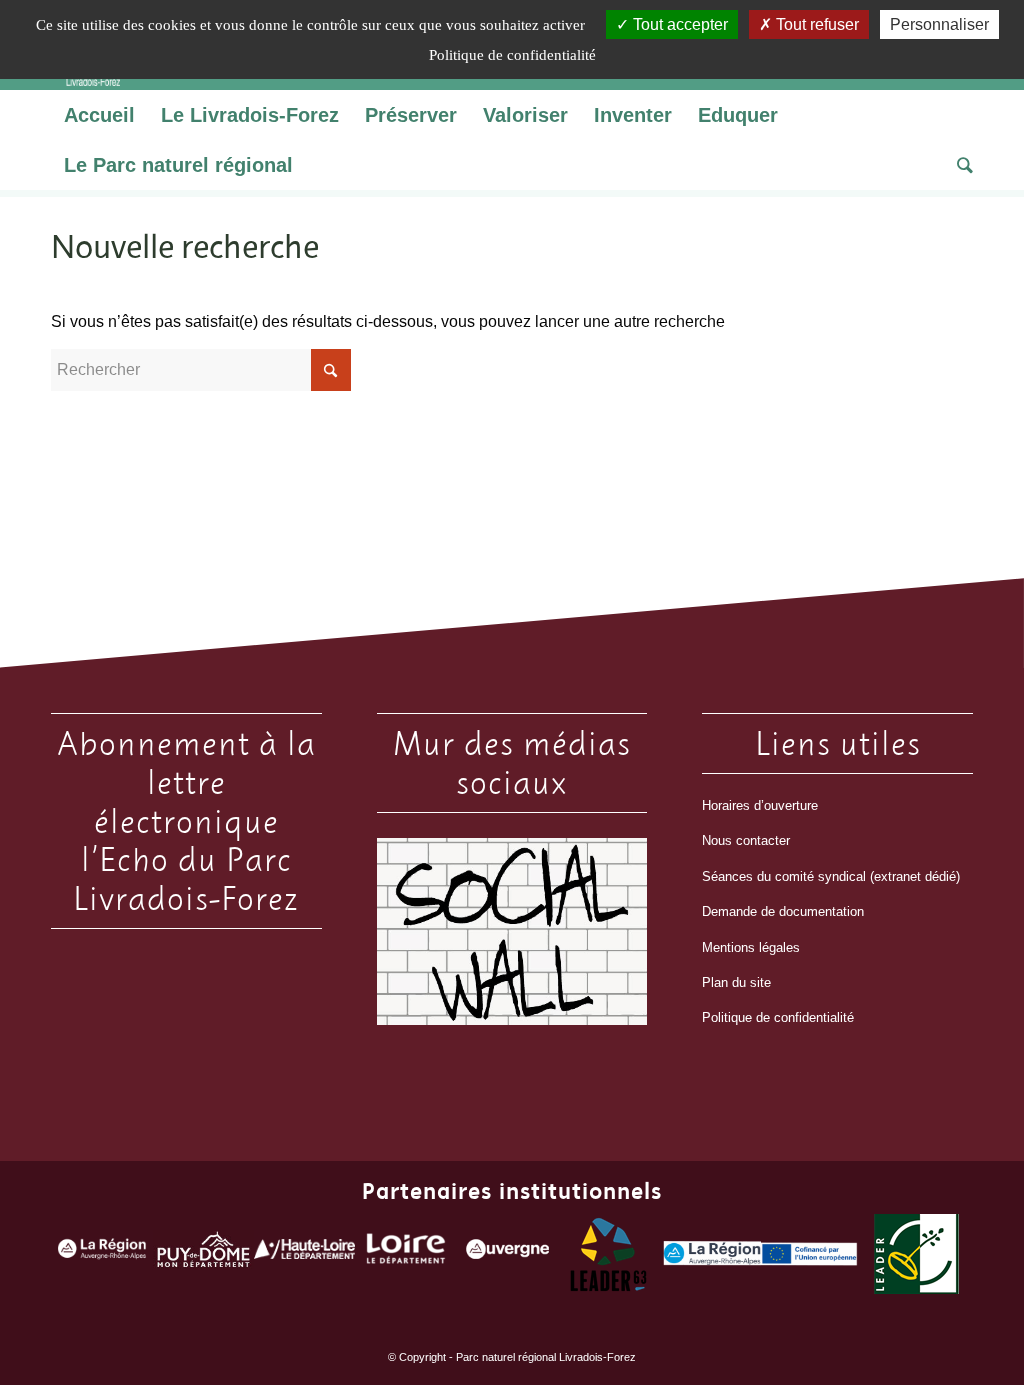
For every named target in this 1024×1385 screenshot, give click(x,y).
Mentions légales (751, 947)
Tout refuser (815, 24)
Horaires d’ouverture (760, 805)
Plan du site (736, 982)
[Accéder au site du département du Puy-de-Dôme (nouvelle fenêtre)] (203, 1254)
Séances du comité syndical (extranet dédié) (831, 876)
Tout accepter (678, 24)
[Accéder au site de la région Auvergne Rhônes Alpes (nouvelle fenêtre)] (101, 1253)
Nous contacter (746, 840)
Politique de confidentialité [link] (512, 55)
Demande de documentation (783, 911)
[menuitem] (99, 115)
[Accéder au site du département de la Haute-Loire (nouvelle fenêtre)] (304, 1254)
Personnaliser (939, 24)
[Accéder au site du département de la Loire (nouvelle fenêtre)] (406, 1253)
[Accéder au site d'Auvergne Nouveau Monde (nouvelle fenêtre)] (507, 1253)
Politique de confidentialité (778, 1017)
